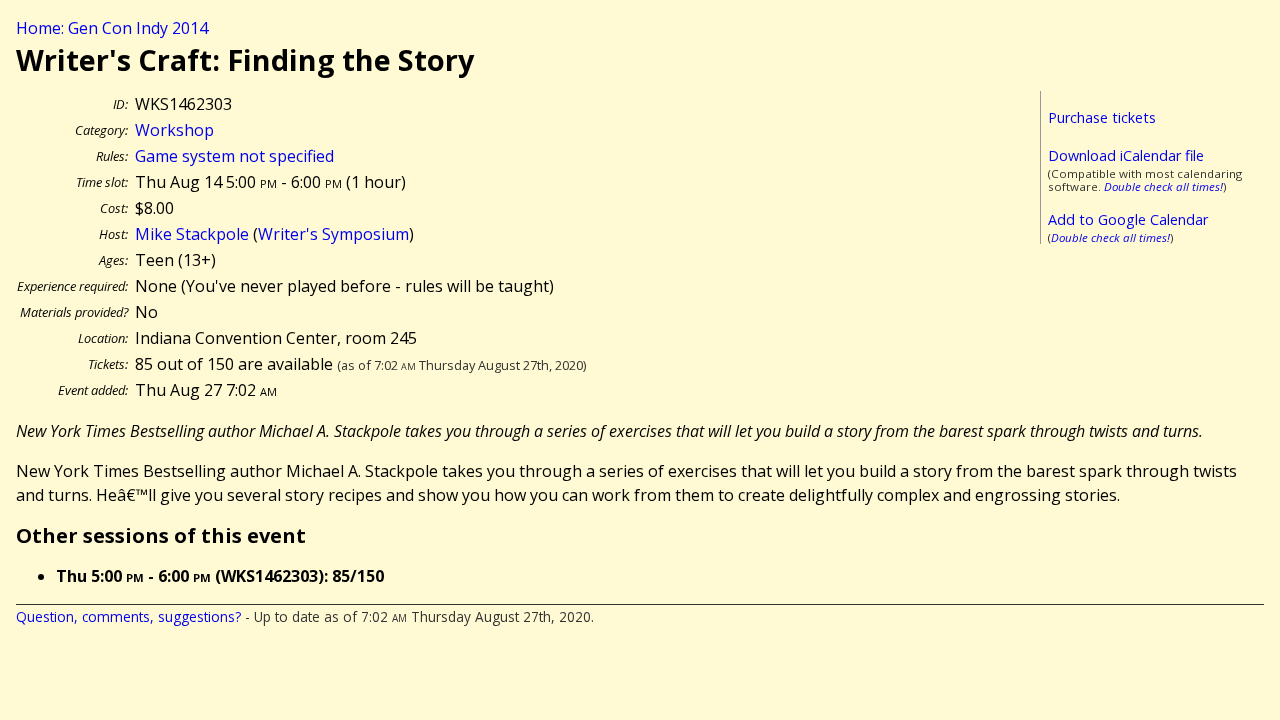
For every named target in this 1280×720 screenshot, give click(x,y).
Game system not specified (234, 156)
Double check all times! (1163, 186)
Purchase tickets (1102, 117)
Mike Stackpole (192, 234)
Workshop (174, 130)
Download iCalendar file (1126, 155)
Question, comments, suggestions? (128, 616)
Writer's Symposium (333, 234)
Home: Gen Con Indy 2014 (112, 28)
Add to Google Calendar (1128, 219)
